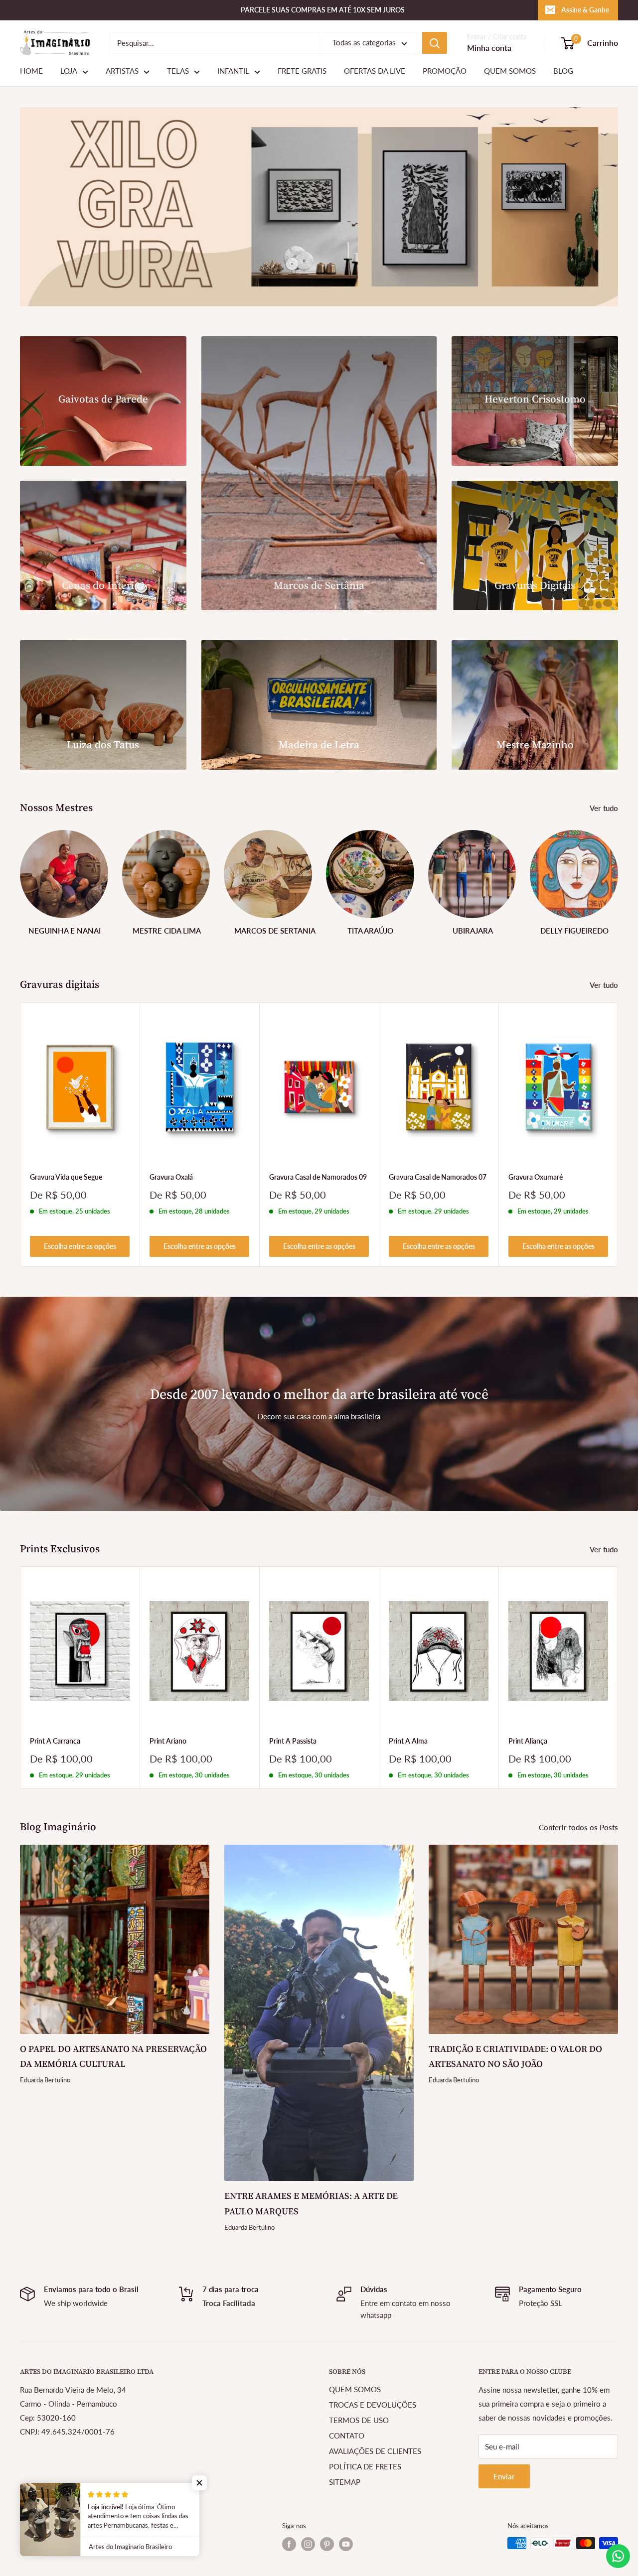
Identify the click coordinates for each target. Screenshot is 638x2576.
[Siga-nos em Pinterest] (327, 2544)
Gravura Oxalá (171, 1177)
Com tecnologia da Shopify (57, 2538)
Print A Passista (293, 1741)
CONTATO (347, 2436)
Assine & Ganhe (585, 10)
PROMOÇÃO (445, 71)
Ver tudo (605, 808)
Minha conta (489, 48)
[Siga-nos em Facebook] (289, 2544)
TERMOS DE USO (359, 2420)
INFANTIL (233, 71)
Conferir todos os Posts (579, 1827)
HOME (31, 71)
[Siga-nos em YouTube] (346, 2544)
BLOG (563, 71)
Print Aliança (528, 1741)
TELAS (178, 71)
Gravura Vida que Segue (66, 1177)
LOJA (69, 71)
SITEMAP (345, 2482)
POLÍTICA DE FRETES (365, 2466)
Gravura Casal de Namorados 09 (318, 1177)
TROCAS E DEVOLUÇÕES (373, 2405)
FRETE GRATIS (302, 71)
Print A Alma (408, 1741)
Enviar (504, 2476)
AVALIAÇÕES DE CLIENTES (375, 2451)
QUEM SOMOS (510, 71)
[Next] (618, 879)
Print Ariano (168, 1741)
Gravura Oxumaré (536, 1177)
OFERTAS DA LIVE (375, 71)
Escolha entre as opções (80, 1246)
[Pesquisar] (435, 43)
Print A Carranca (55, 1741)
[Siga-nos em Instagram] (308, 2544)
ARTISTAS (122, 71)
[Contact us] (618, 2556)
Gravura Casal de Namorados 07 (438, 1177)
